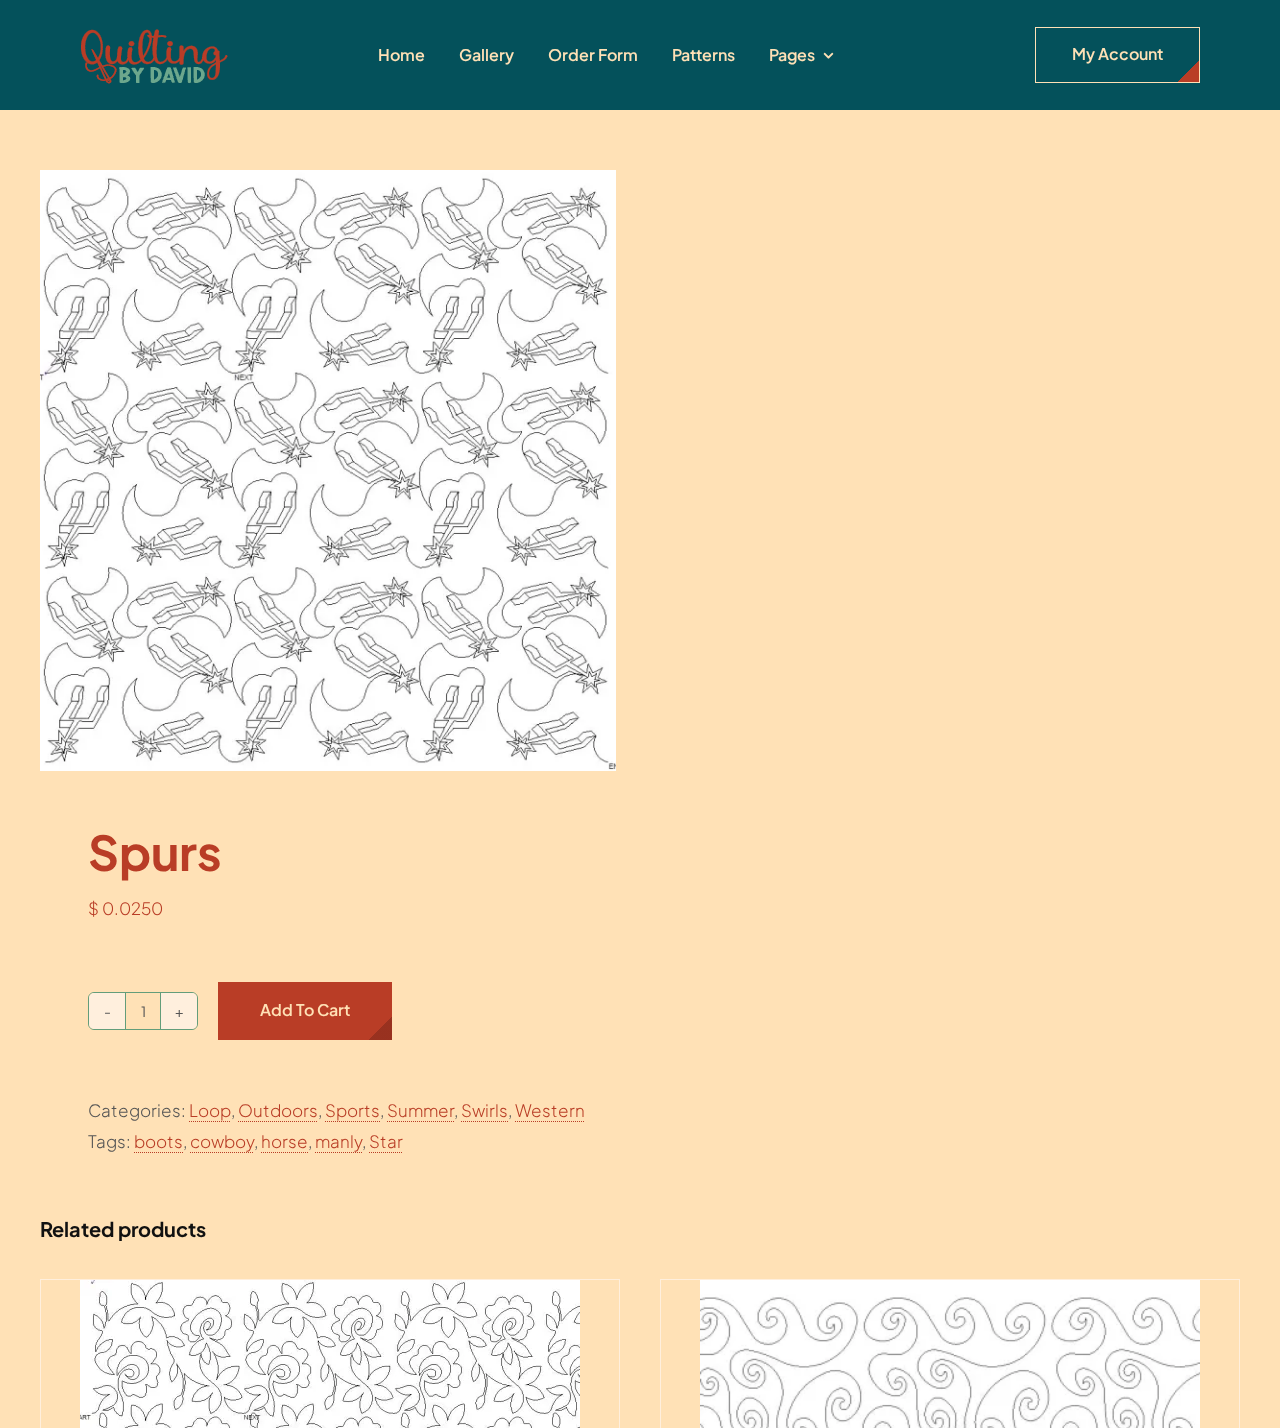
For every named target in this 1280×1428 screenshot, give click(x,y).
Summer (420, 1110)
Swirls (484, 1110)
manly (338, 1141)
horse (284, 1141)
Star (386, 1141)
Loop (210, 1110)
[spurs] (328, 470)
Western (550, 1110)
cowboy (222, 1141)
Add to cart (305, 1009)
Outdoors (278, 1110)
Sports (352, 1110)
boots (158, 1141)
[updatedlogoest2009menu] (154, 30)
